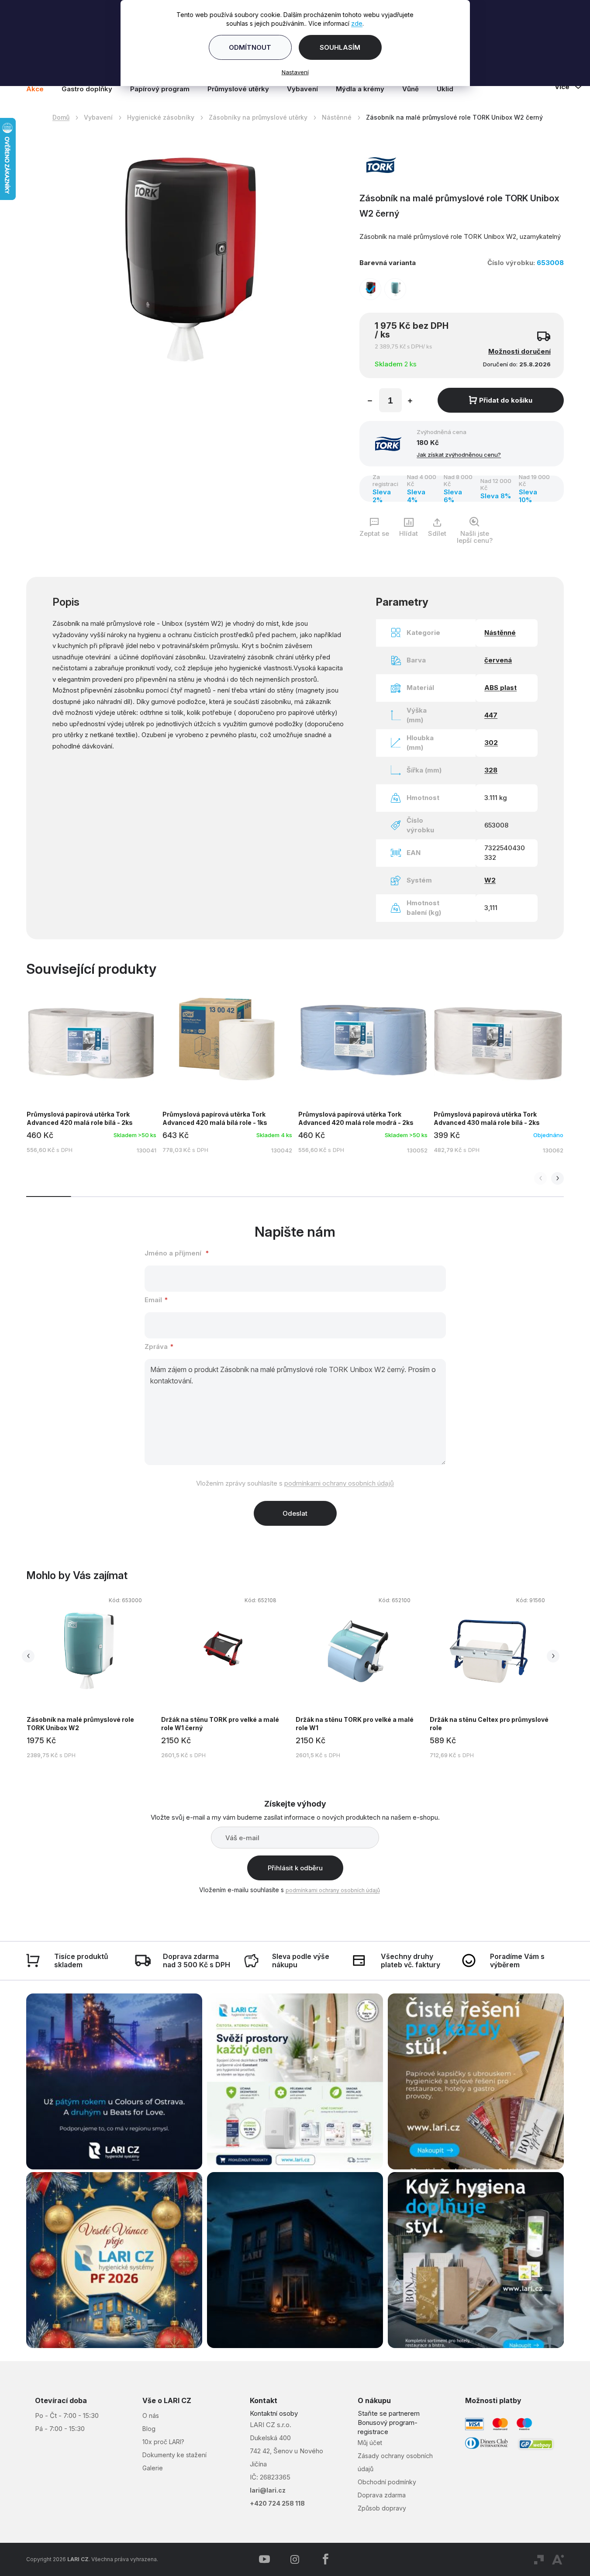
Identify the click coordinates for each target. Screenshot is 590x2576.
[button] (557, 1178)
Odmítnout (250, 47)
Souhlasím (340, 47)
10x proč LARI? (163, 2442)
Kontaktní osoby (274, 2413)
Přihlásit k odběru (295, 1868)
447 (491, 715)
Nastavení (295, 72)
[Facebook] (325, 2559)
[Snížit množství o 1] (370, 402)
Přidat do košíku (506, 400)
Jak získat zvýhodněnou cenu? (459, 455)
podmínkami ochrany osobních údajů (339, 1483)
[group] (93, 1676)
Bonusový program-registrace (388, 2427)
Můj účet (370, 2443)
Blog (149, 2429)
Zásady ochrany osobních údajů (395, 2462)
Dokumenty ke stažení (174, 2455)
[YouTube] (264, 2559)
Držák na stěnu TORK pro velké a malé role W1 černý (220, 1724)
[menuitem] (39, 89)
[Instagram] (295, 2559)
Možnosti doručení (519, 351)
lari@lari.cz (268, 2490)
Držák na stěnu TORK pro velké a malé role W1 (355, 1724)
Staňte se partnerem (389, 2413)
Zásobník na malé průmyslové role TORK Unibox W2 (80, 1724)
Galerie (153, 2468)
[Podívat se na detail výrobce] (381, 164)
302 (491, 743)
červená (498, 660)
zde (357, 23)
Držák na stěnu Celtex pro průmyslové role (489, 1724)
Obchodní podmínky (387, 2482)
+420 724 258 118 (277, 2503)
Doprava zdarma (382, 2495)
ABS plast (500, 688)
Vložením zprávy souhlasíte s (295, 1483)
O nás (151, 2416)
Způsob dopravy (382, 2508)
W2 (490, 880)
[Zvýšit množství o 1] (410, 402)
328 (491, 770)
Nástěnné (500, 633)
